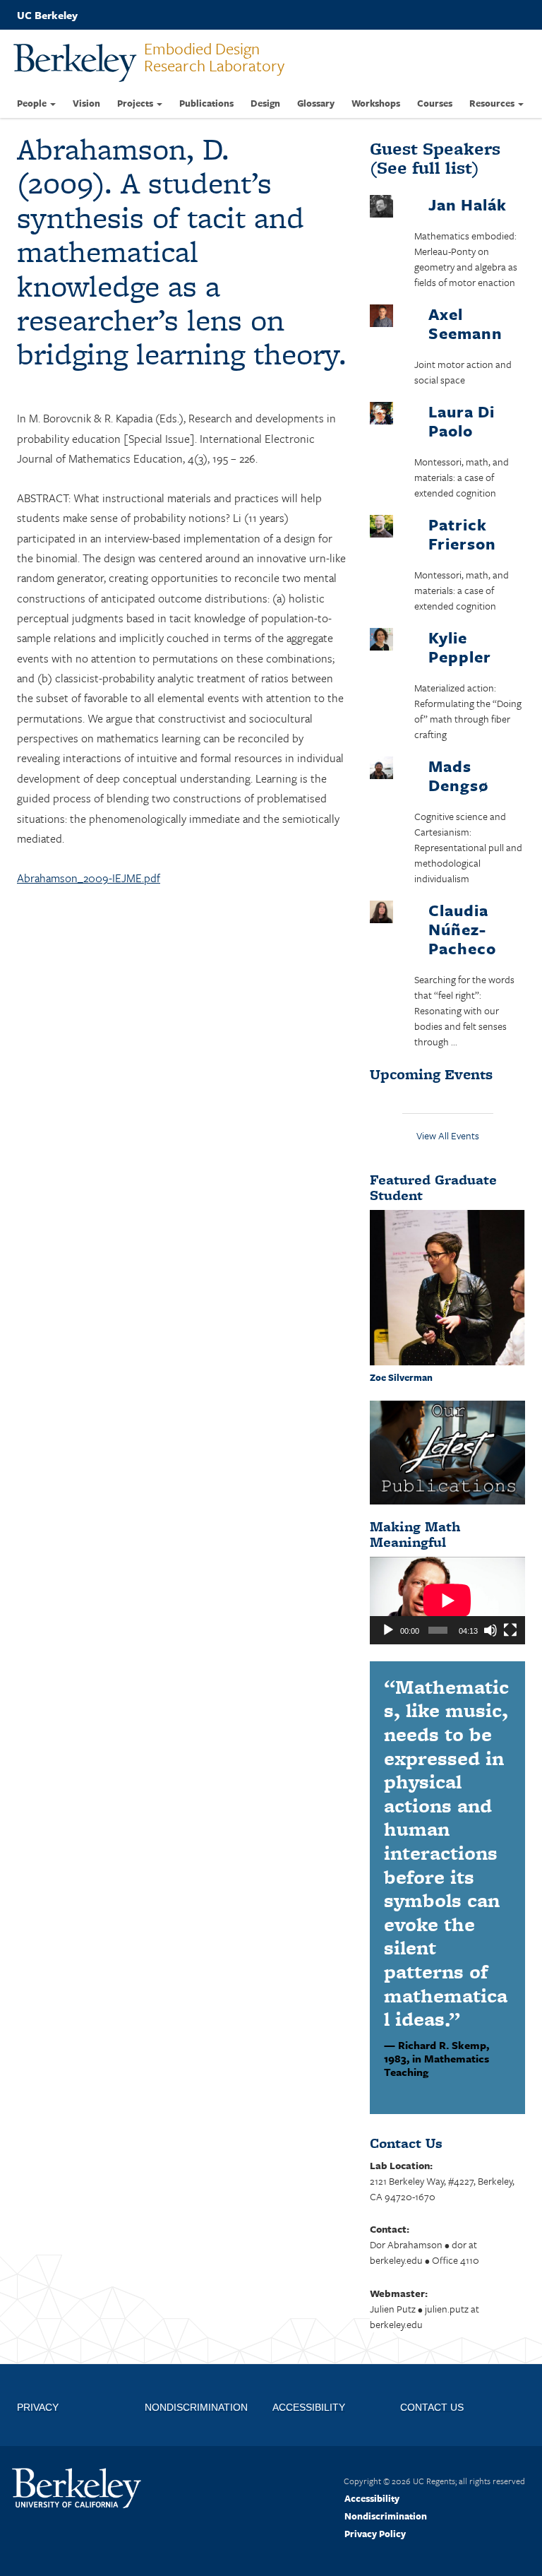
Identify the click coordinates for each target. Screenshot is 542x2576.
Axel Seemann (465, 324)
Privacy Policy (375, 2534)
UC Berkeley (47, 15)
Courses (435, 103)
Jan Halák (468, 204)
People (33, 103)
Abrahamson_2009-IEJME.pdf (89, 878)
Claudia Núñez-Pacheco (462, 929)
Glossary (316, 103)
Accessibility (372, 2498)
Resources (493, 103)
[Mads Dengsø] (381, 770)
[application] (447, 1601)
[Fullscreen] (510, 1630)
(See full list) (435, 158)
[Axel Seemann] (381, 317)
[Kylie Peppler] (381, 641)
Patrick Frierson (462, 534)
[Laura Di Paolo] (381, 415)
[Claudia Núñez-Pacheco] (381, 914)
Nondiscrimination (386, 2516)
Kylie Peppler (460, 647)
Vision (86, 103)
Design (265, 103)
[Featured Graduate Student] (447, 1286)
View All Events (448, 1135)
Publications (206, 103)
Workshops (376, 103)
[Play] (388, 1630)
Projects (136, 103)
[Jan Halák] (381, 208)
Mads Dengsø (458, 776)
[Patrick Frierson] (381, 528)
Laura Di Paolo (462, 421)
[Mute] (490, 1630)
